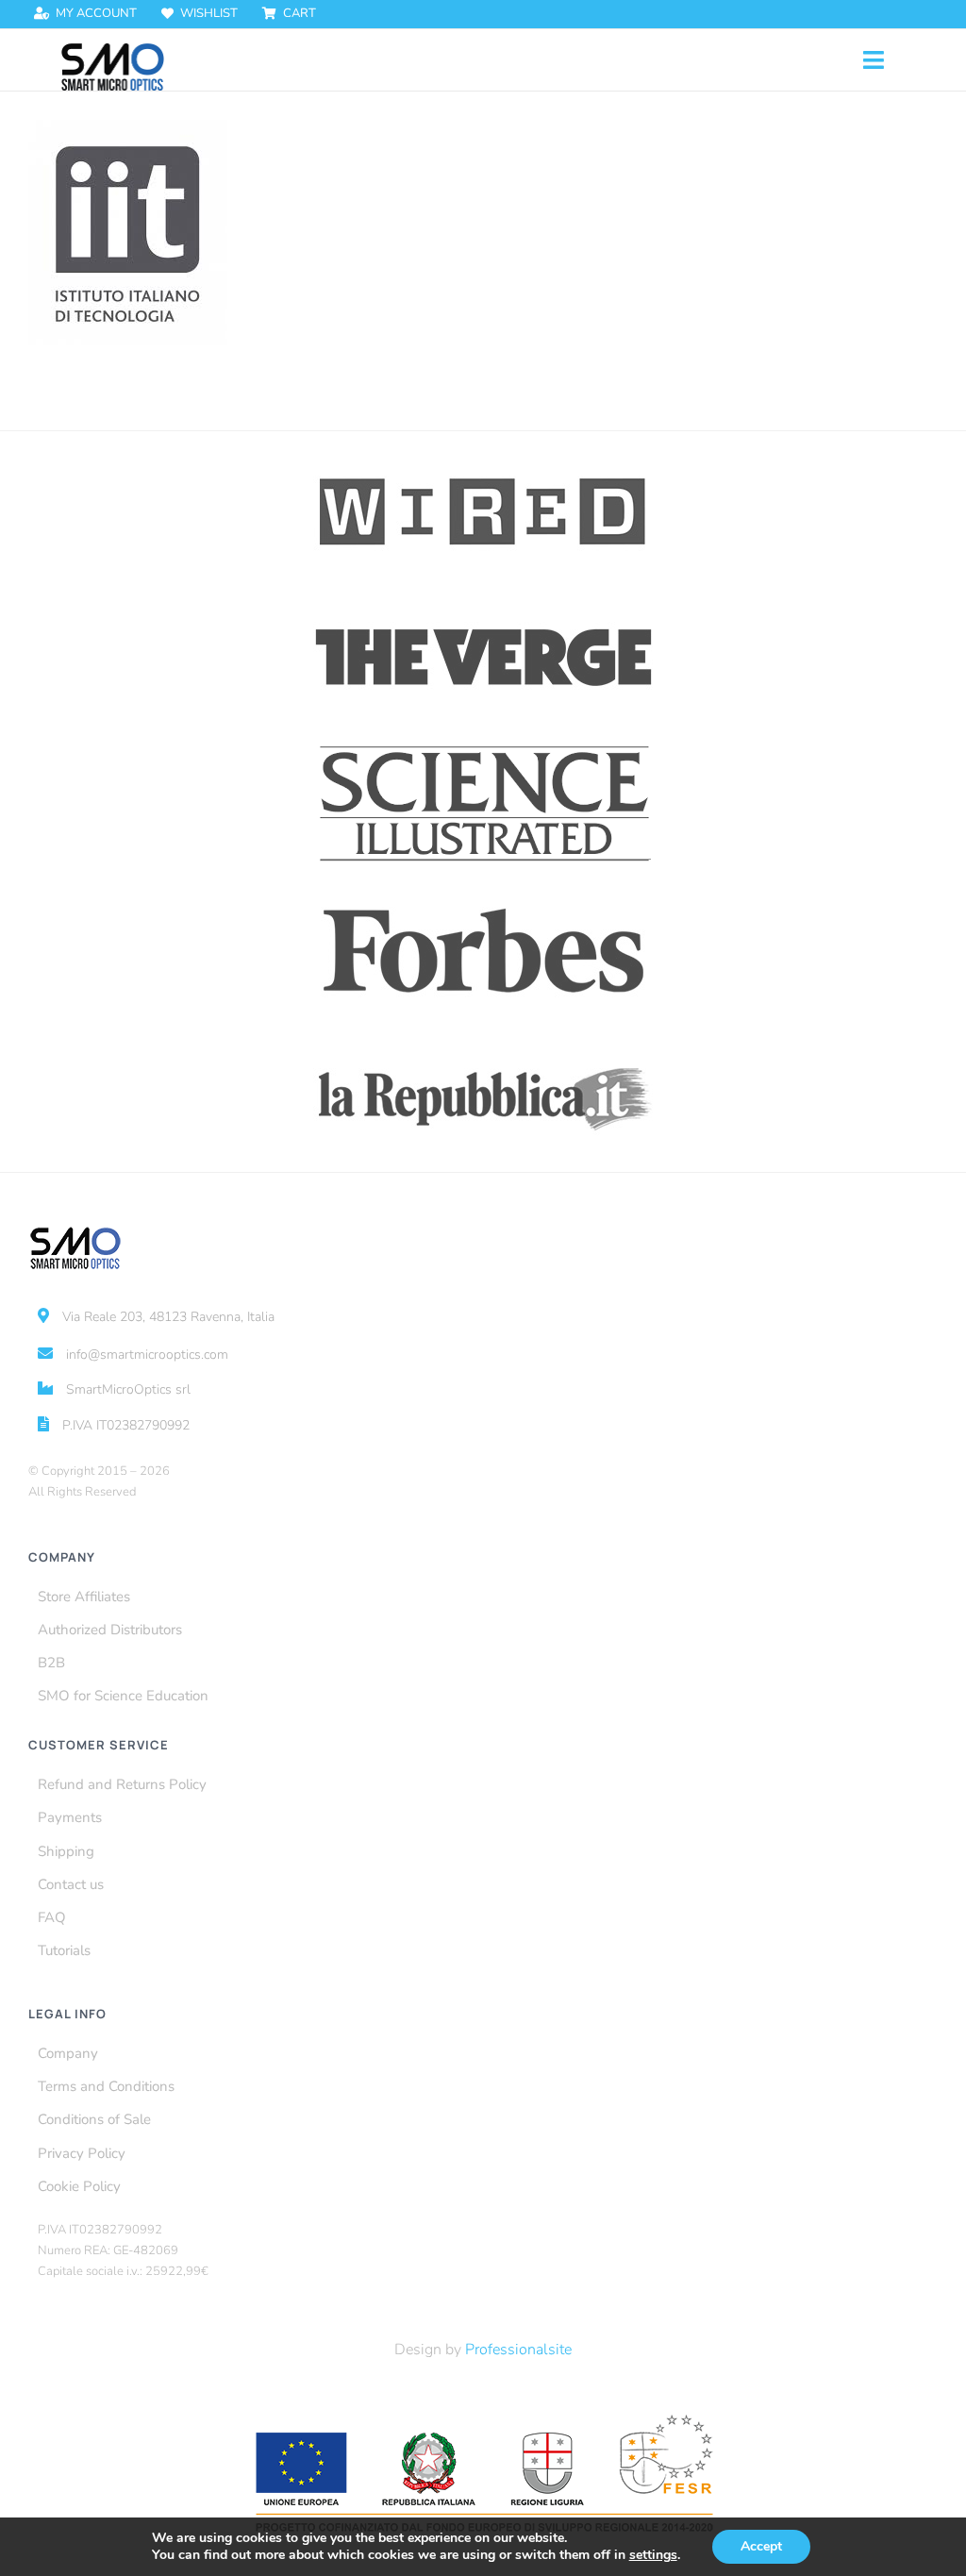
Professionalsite (518, 2350)
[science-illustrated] (483, 745)
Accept (761, 2546)
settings (653, 2555)
